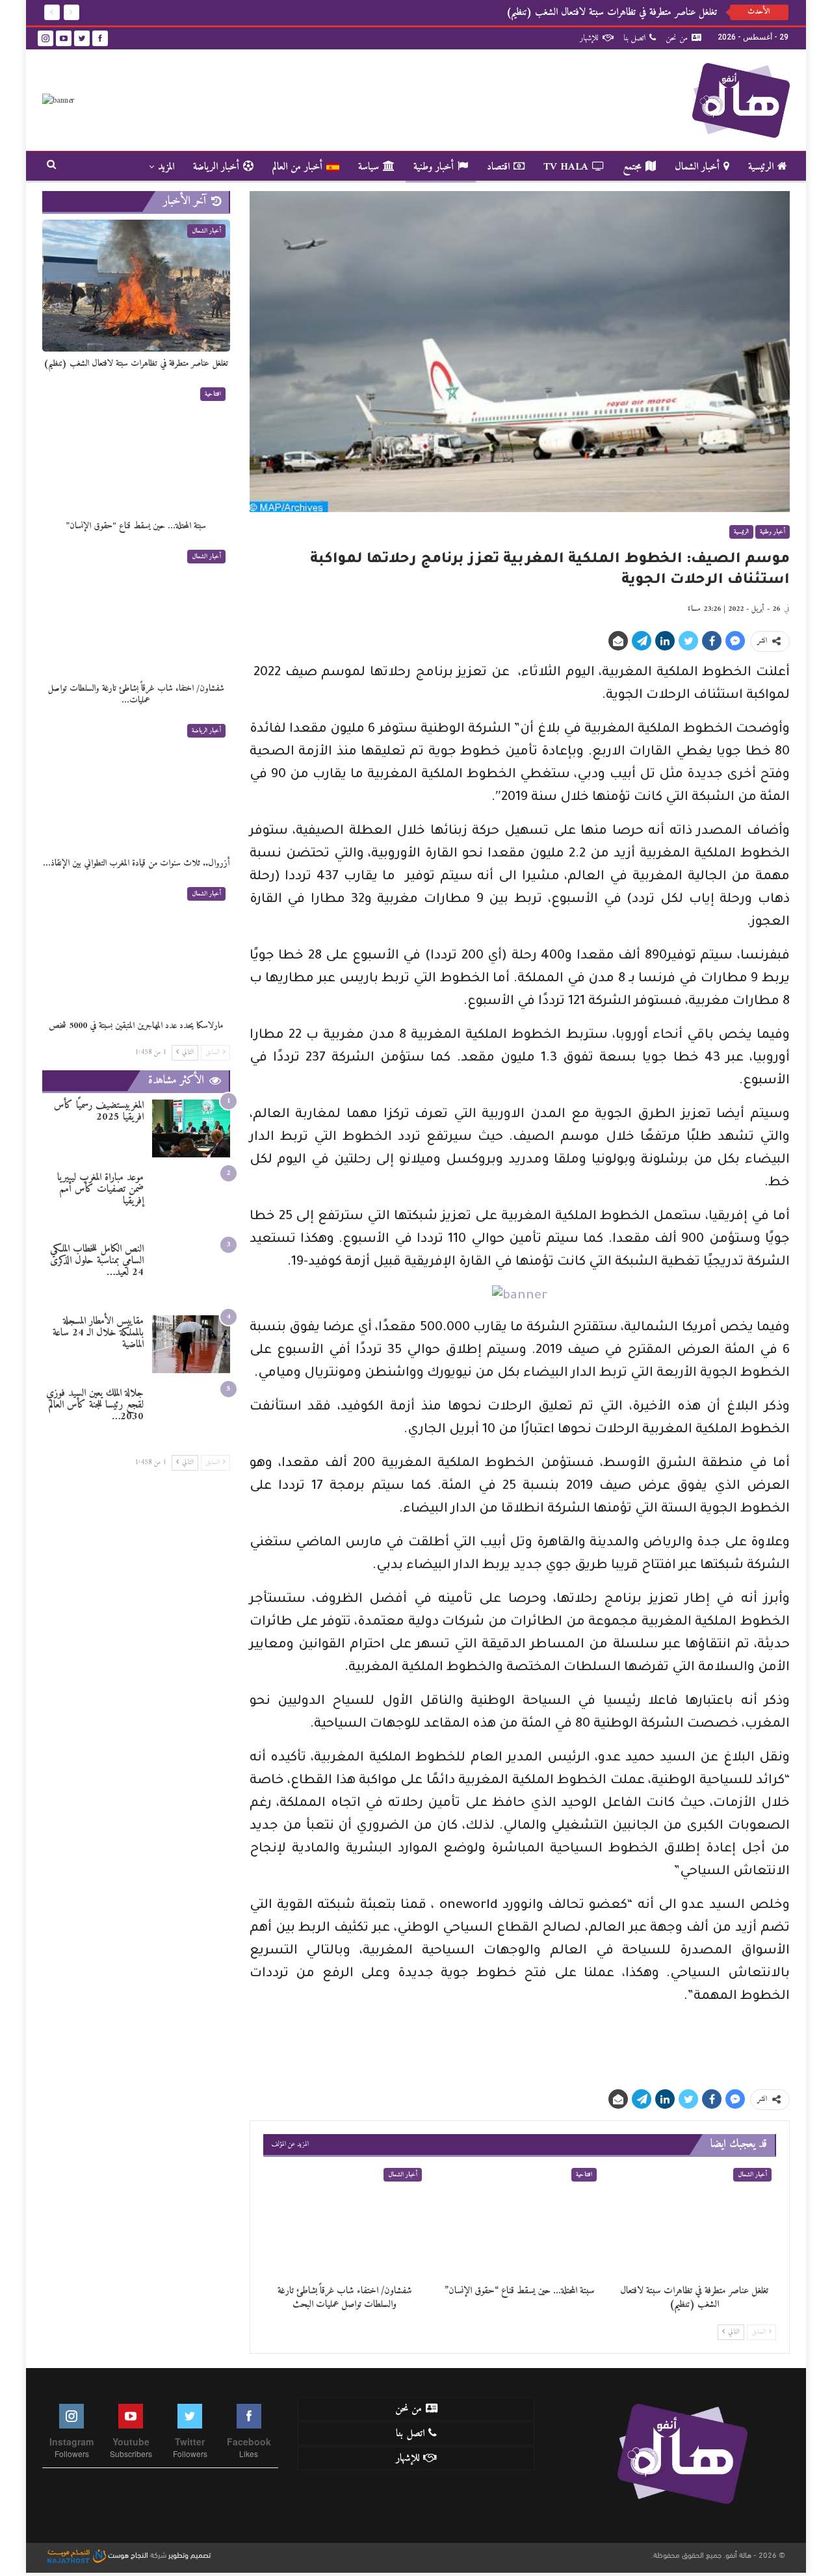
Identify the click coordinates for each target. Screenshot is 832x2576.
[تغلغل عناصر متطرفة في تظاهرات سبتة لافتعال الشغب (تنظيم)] (695, 2221)
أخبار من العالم (297, 167)
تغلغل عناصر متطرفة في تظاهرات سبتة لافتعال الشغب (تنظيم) (612, 12)
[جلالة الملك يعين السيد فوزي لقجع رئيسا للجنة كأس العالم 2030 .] (191, 1416)
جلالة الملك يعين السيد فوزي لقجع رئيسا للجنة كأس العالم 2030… (95, 1405)
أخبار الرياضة (216, 167)
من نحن (677, 38)
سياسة (369, 167)
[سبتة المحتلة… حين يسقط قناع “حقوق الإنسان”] (520, 2221)
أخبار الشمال (697, 167)
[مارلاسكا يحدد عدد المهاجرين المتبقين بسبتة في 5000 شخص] (136, 948)
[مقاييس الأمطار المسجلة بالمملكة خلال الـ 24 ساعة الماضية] (191, 1344)
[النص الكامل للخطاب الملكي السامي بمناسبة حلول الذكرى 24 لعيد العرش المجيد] (191, 1272)
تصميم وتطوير (189, 2554)
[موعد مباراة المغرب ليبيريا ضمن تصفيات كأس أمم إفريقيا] (191, 1201)
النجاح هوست (127, 2554)
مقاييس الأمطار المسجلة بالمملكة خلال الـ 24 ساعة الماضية (98, 1333)
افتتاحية (584, 2175)
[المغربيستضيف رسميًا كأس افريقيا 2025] (191, 1128)
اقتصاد (498, 167)
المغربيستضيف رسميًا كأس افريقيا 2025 (99, 1111)
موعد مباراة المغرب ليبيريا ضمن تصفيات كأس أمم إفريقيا (100, 1189)
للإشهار (589, 38)
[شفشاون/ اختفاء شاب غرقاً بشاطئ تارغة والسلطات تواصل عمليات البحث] (345, 2221)
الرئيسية (761, 167)
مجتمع (632, 167)
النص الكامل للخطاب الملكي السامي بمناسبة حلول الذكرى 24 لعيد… (97, 1261)
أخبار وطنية (434, 167)
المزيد (166, 167)
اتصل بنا (634, 38)
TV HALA (566, 167)
